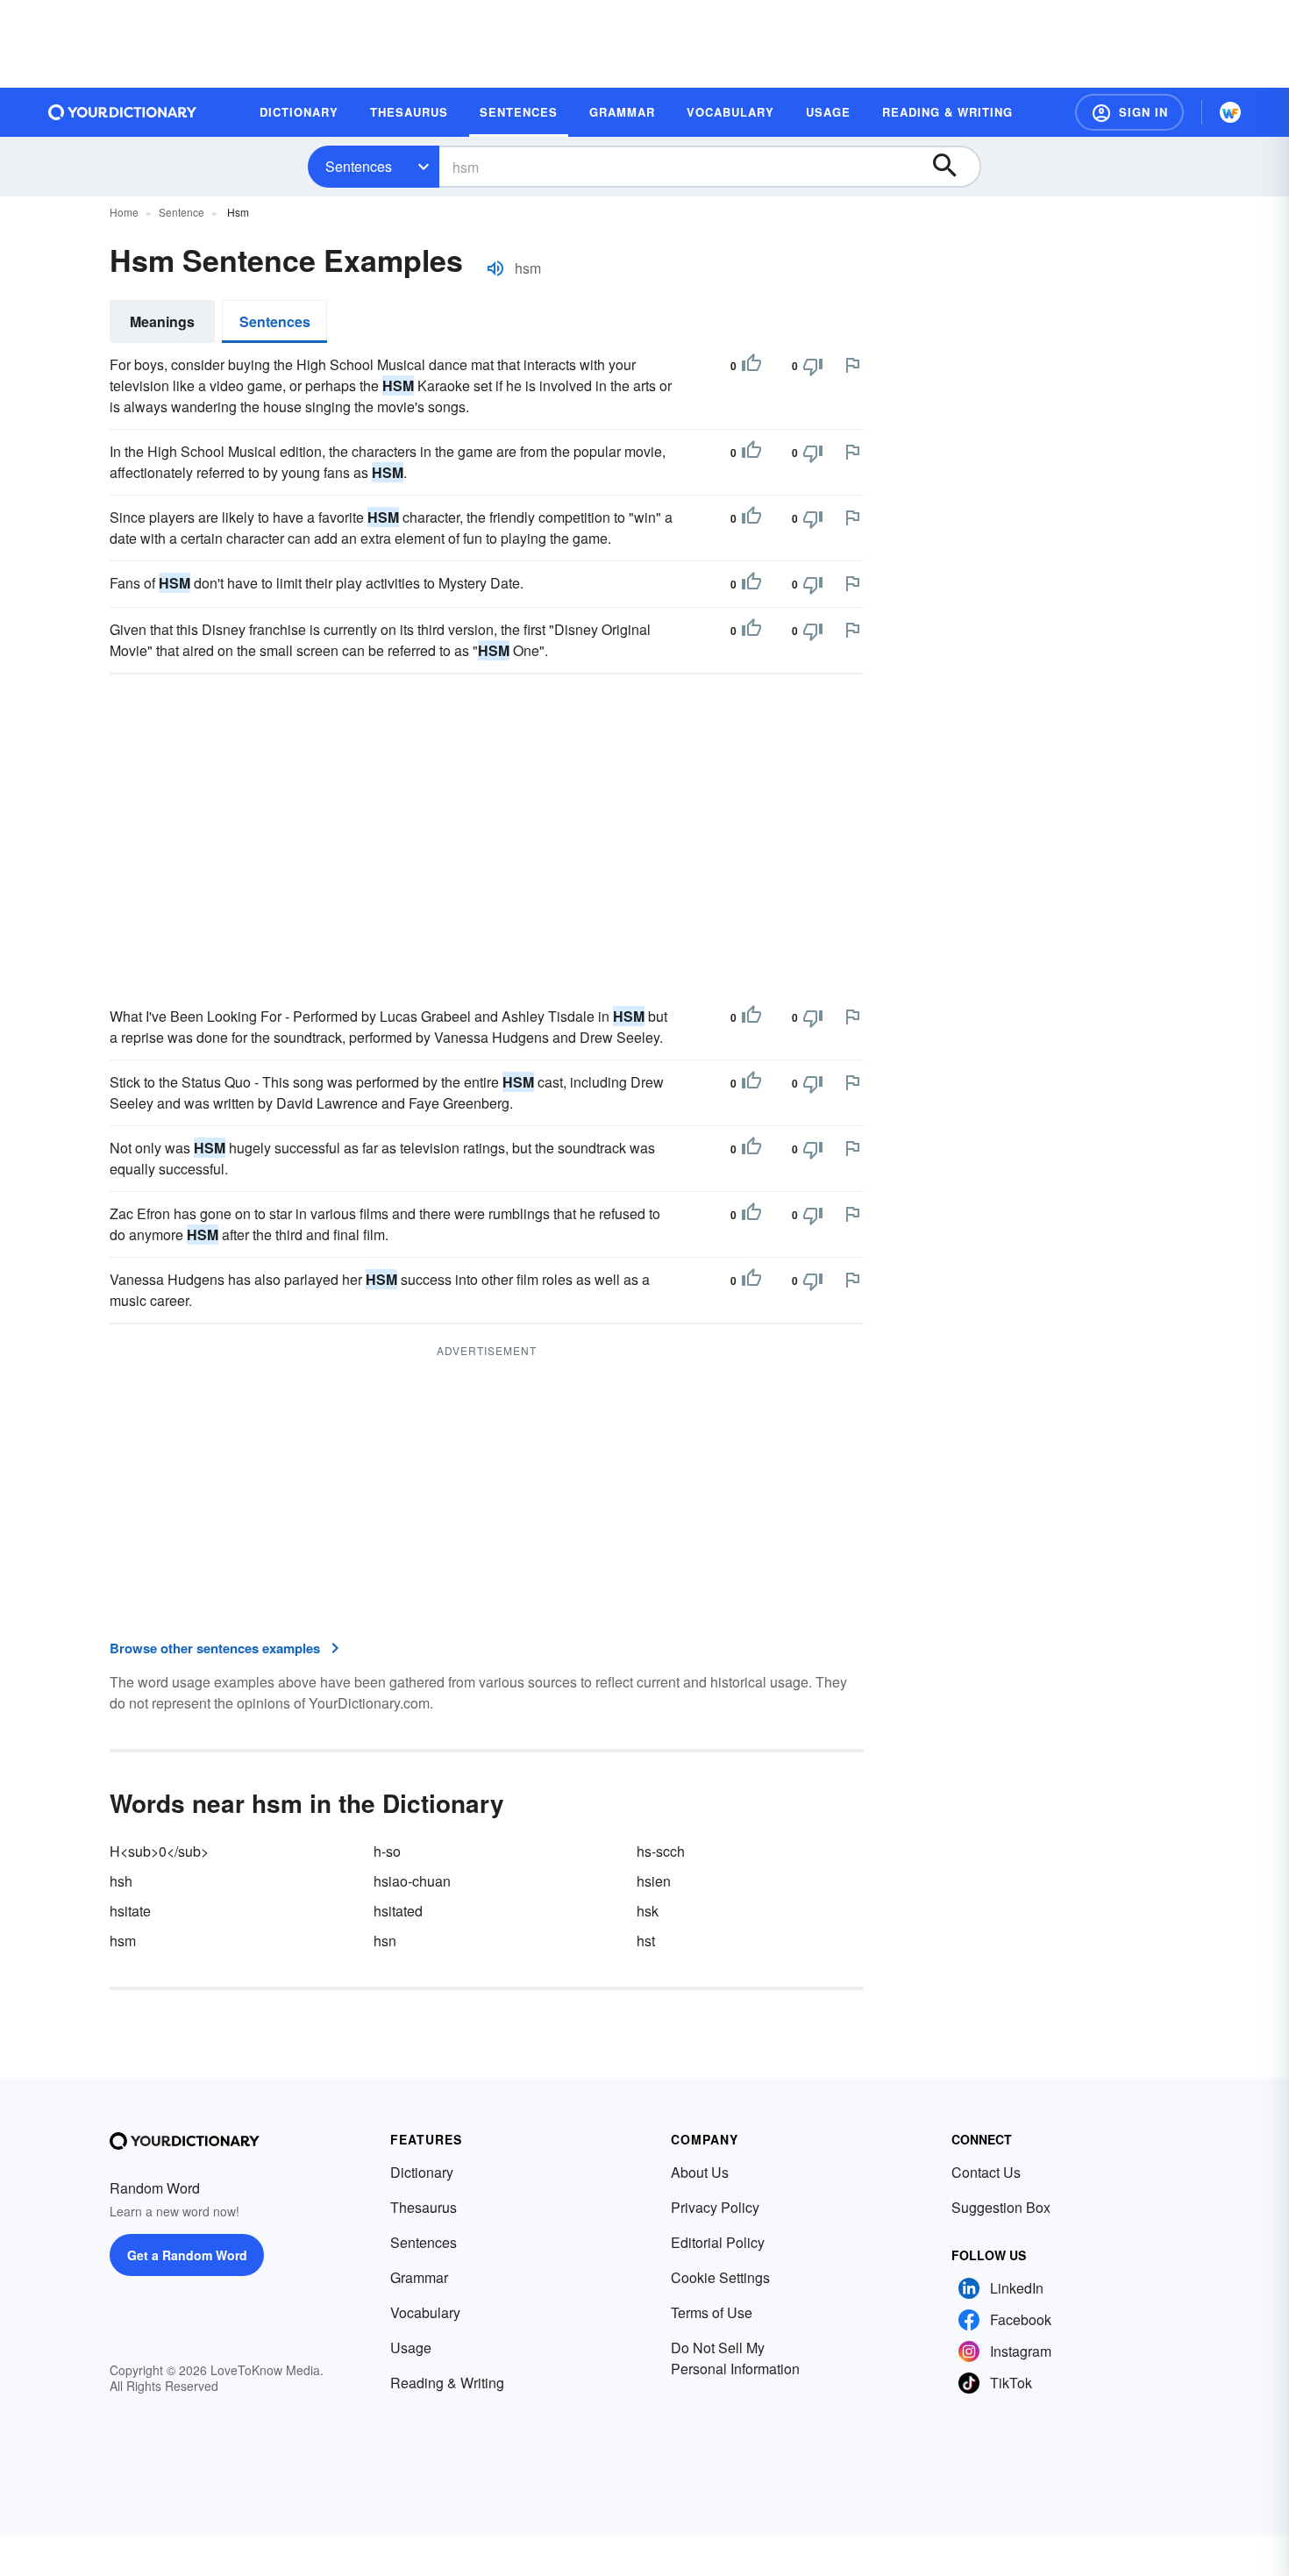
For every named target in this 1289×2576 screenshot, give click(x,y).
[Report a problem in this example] (852, 365)
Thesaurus (424, 2207)
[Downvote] (813, 366)
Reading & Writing (447, 2383)
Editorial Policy (718, 2242)
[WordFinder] (1230, 112)
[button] (1129, 112)
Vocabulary (425, 2312)
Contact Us (986, 2172)
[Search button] (953, 167)
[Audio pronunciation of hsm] (495, 268)
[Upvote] (751, 366)
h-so (387, 1851)
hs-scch (661, 1851)
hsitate (130, 1911)
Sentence (182, 212)
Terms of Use (712, 2312)
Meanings (162, 321)
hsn (385, 1941)
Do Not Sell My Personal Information (735, 2358)
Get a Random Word (187, 2255)
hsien (654, 1881)
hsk (648, 1911)
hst (646, 1941)
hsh (121, 1881)
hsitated (398, 1911)
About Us (700, 2172)
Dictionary (422, 2172)
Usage (411, 2348)
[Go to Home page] (123, 112)
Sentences (359, 166)
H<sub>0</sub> (159, 1851)
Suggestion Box (1001, 2207)
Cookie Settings (720, 2277)
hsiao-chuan (412, 1881)
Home (124, 212)
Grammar (419, 2277)
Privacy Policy (715, 2207)
